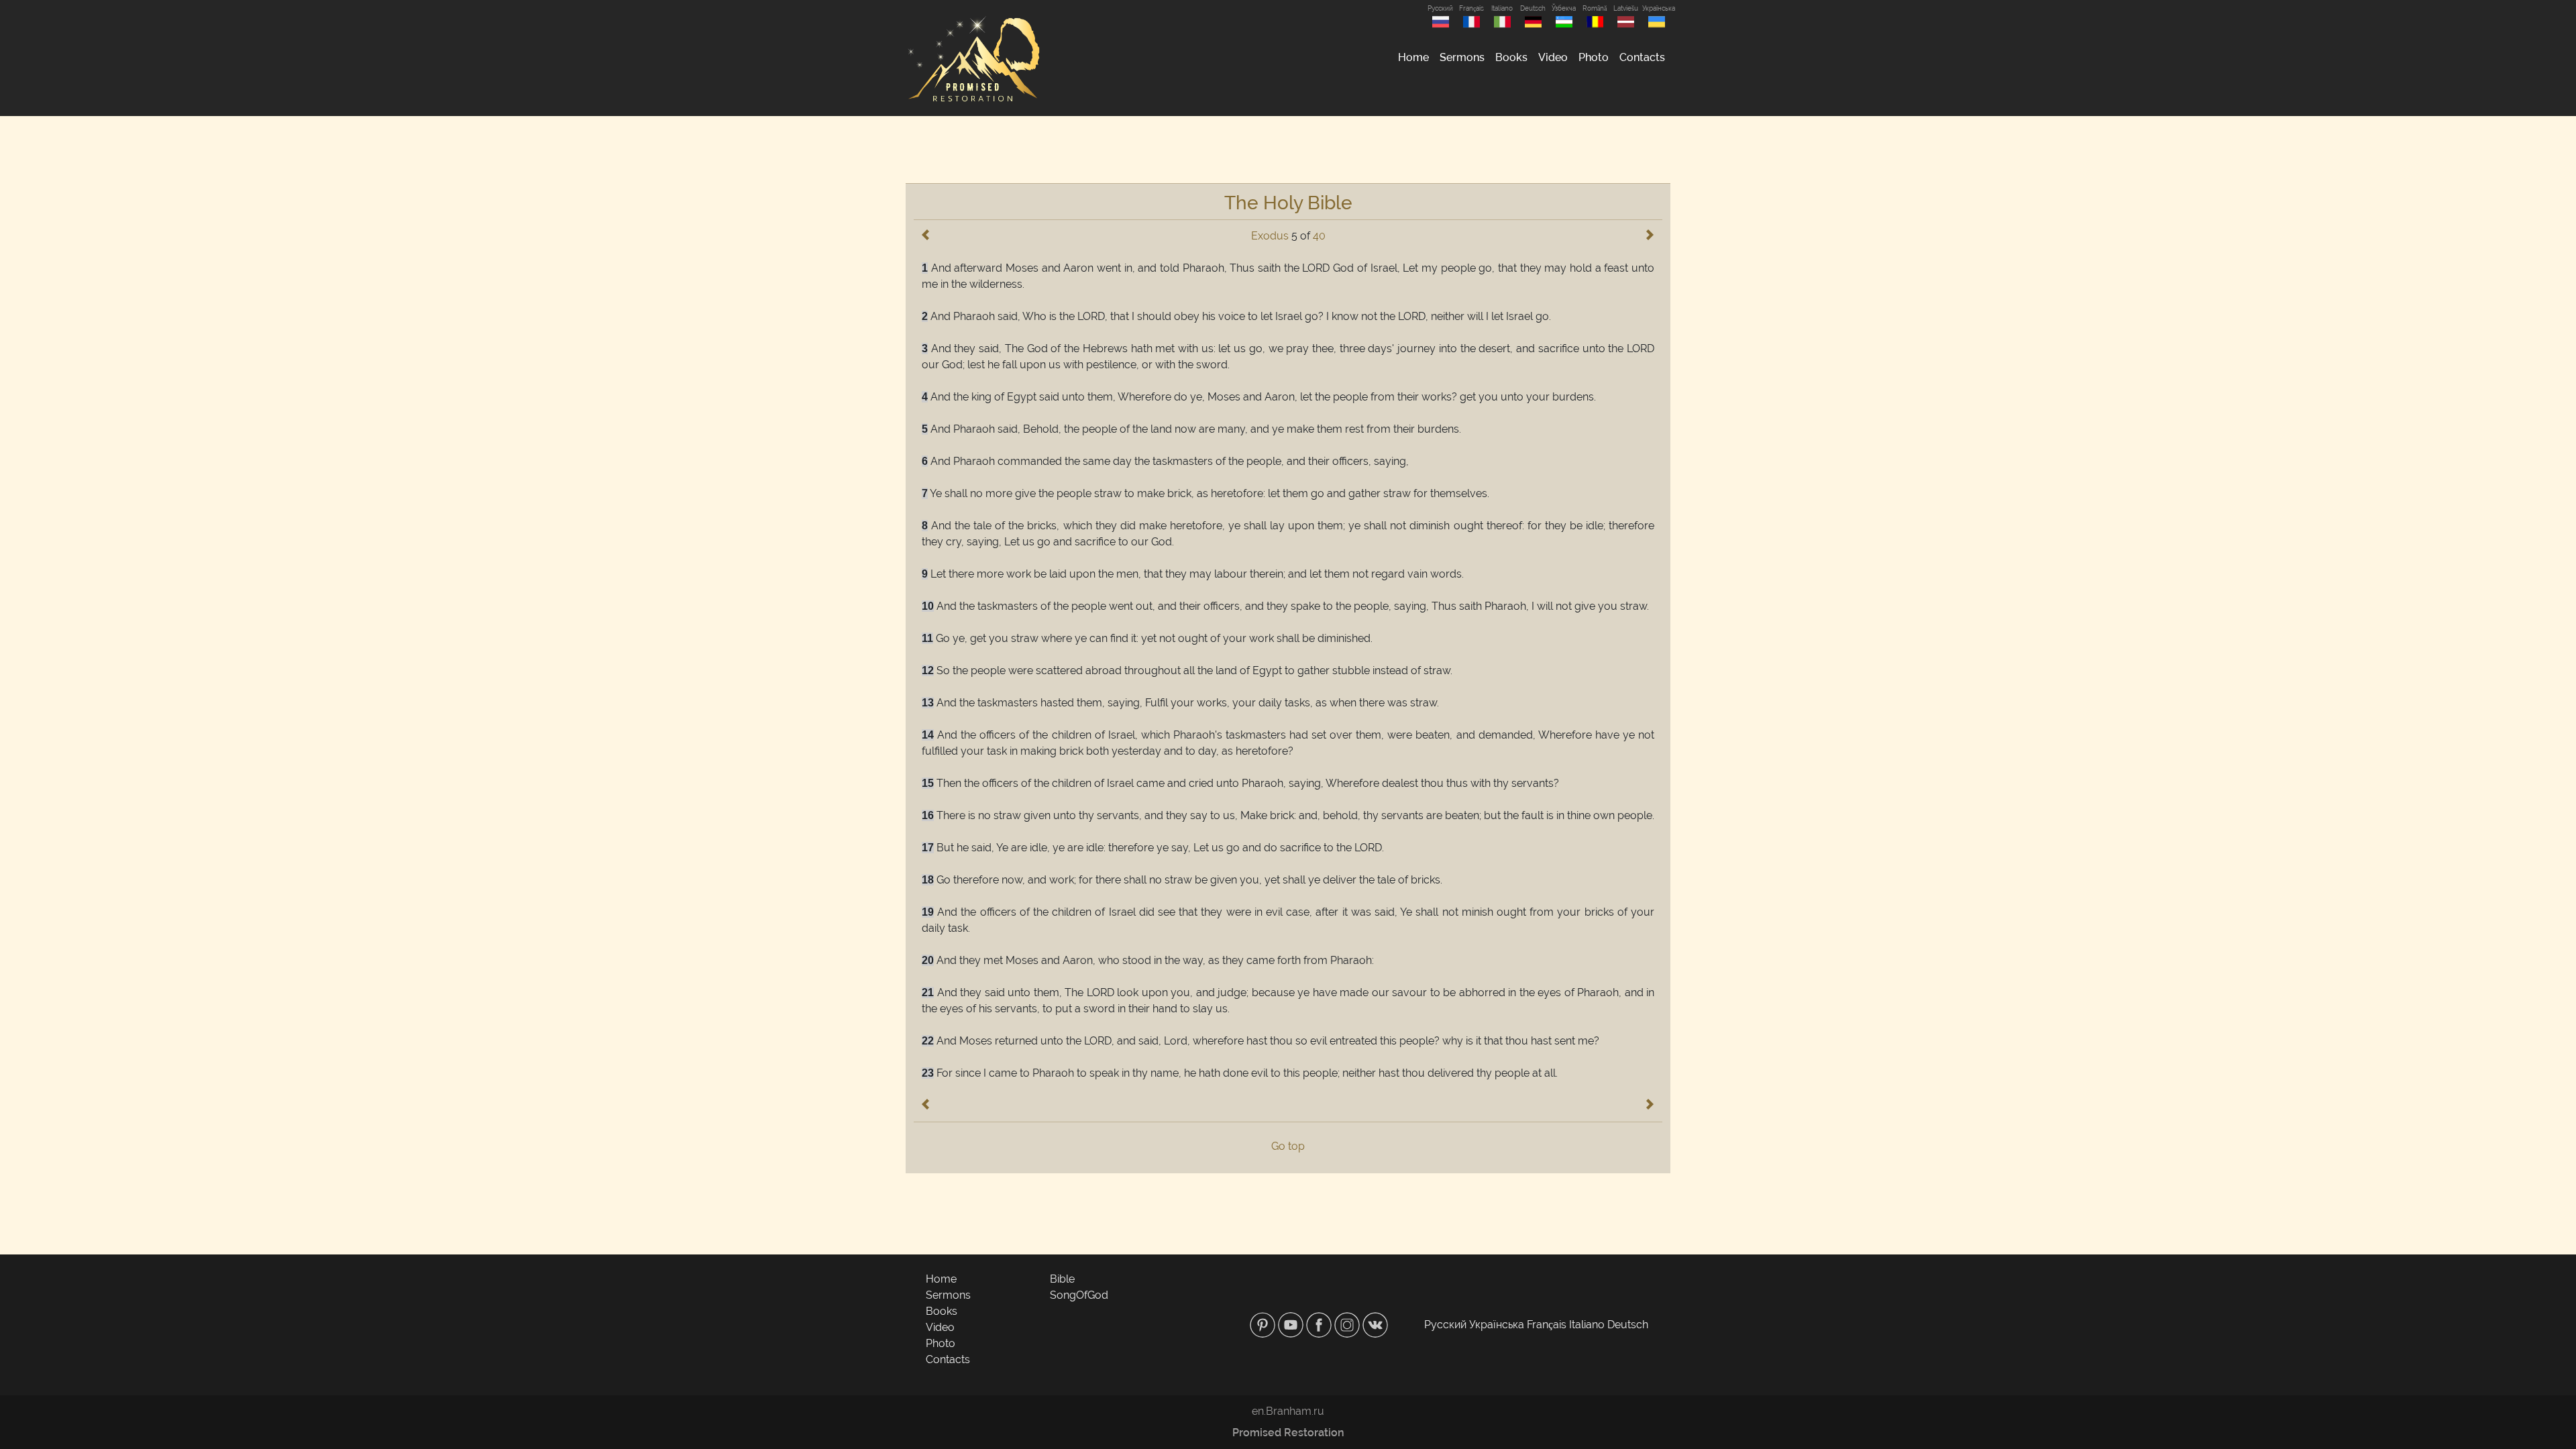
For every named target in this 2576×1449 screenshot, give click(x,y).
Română (1595, 8)
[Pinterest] (1264, 1324)
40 (1319, 236)
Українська (1656, 8)
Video (1553, 57)
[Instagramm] (1348, 1324)
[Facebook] (1320, 1324)
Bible (1062, 1279)
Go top (1288, 1146)
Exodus (1270, 236)
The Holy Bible (1288, 203)
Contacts (1642, 57)
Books (1511, 57)
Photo (1594, 57)
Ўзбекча (1564, 8)
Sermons (1462, 57)
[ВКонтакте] (1375, 1324)
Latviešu (1626, 8)
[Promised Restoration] (973, 58)
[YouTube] (1292, 1324)
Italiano (1502, 8)
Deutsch (1533, 8)
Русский (1440, 8)
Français (1471, 8)
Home (1413, 57)
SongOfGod (1079, 1295)
